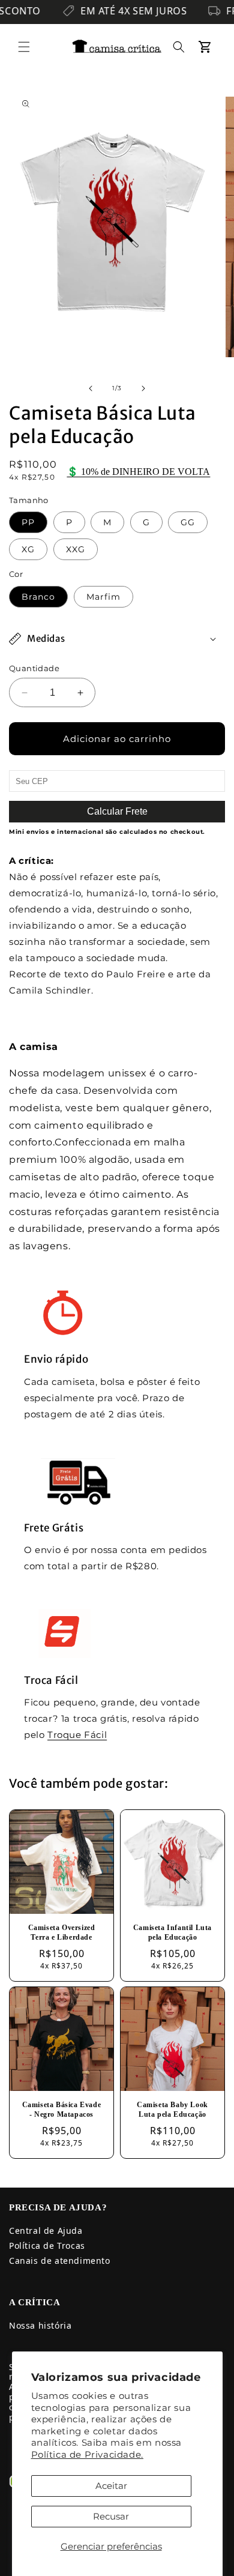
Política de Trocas (47, 2246)
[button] (24, 47)
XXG (76, 549)
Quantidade (34, 668)
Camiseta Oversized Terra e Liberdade (62, 1932)
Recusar (111, 2516)
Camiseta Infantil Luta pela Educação (172, 1932)
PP (28, 522)
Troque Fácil (77, 1735)
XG (28, 549)
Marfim (103, 597)
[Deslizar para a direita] (143, 388)
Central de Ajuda (46, 2231)
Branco (38, 597)
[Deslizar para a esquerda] (91, 388)
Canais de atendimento (60, 2261)
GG (188, 522)
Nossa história (40, 2325)
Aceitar (111, 2486)
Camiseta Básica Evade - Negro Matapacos (62, 2110)
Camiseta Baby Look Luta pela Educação (172, 2110)
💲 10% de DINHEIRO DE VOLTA (138, 472)
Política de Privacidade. (87, 2454)
